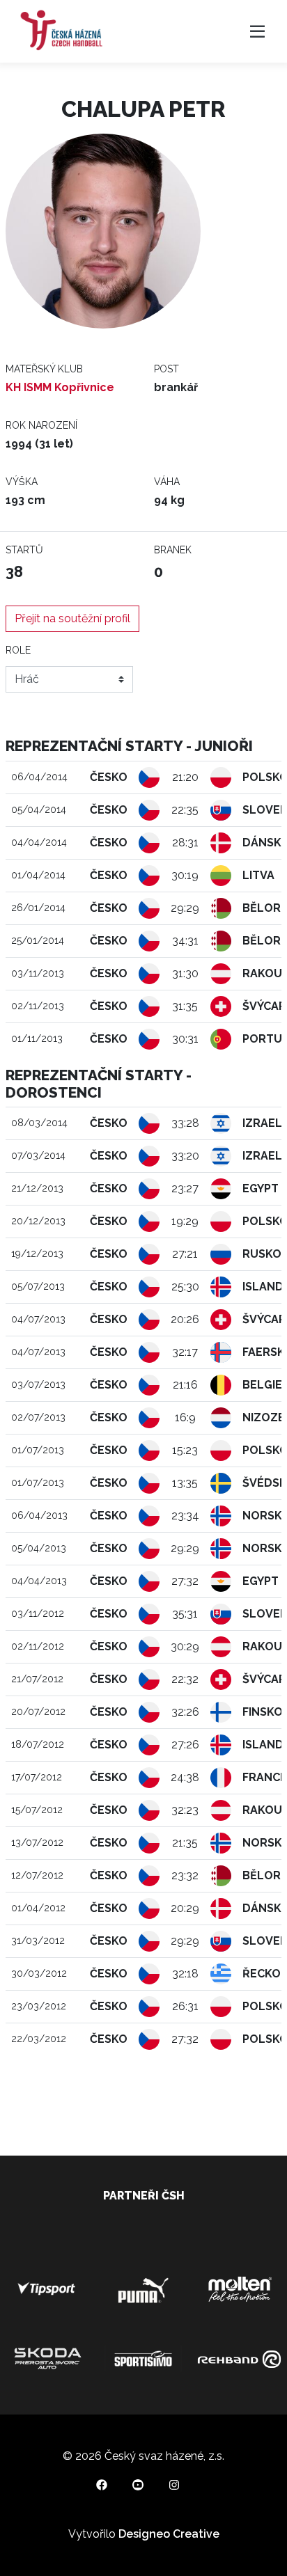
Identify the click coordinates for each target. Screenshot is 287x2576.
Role (18, 650)
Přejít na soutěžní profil (72, 618)
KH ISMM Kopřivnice (60, 387)
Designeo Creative (169, 2534)
